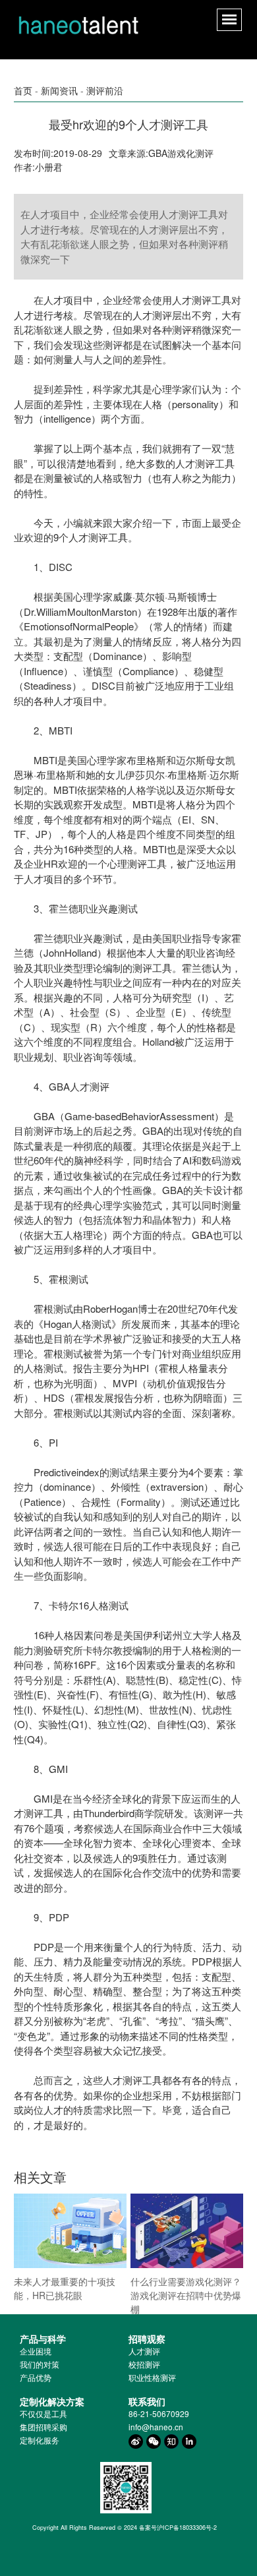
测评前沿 (105, 90)
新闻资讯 (59, 90)
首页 (23, 90)
